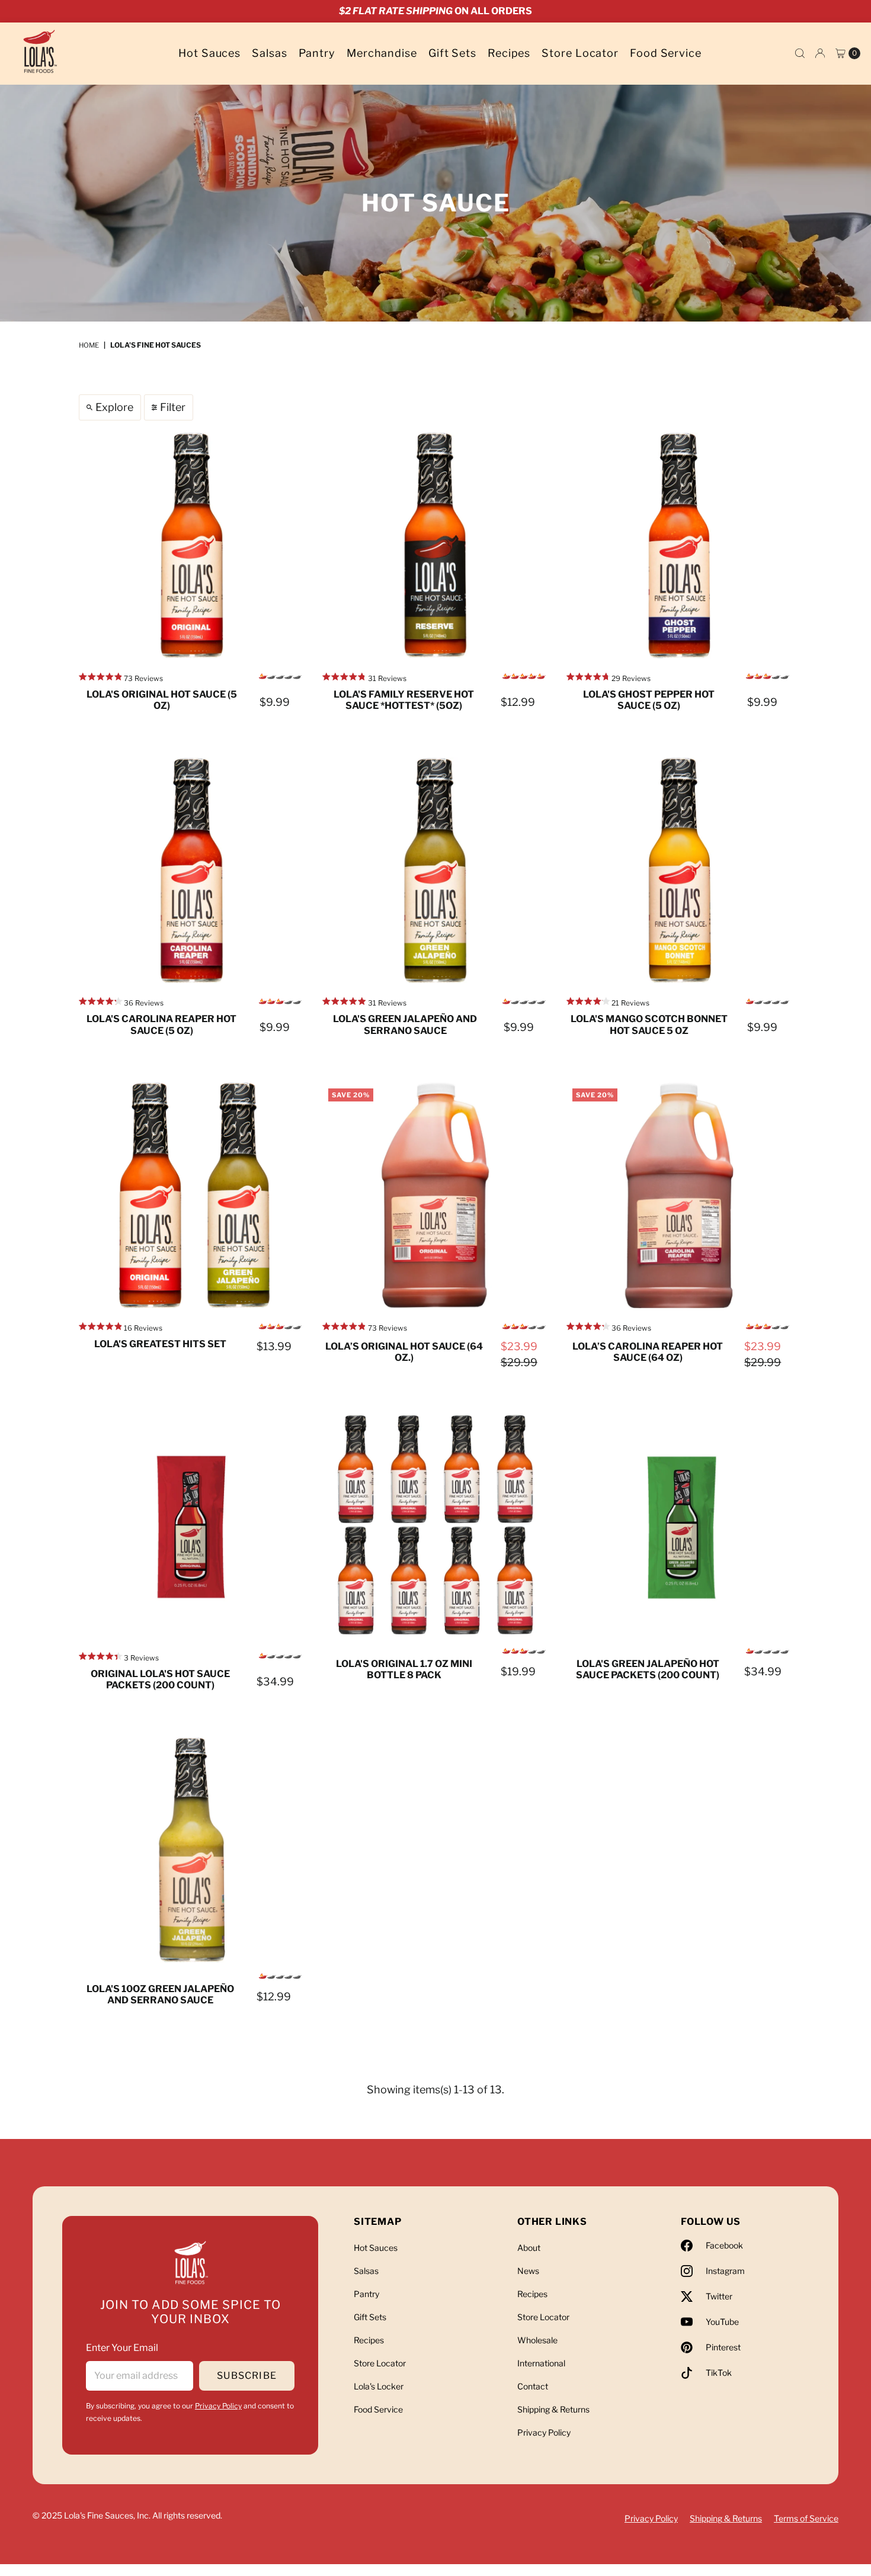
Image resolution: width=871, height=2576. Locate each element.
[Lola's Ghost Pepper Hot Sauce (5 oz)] (679, 545)
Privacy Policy (218, 2406)
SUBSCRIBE (247, 2376)
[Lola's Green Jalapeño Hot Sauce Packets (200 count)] (679, 1525)
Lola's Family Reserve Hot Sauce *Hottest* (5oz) (404, 700)
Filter (173, 407)
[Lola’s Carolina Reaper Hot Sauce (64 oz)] (679, 1195)
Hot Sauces (209, 53)
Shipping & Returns (553, 2409)
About (529, 2248)
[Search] (800, 53)
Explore (114, 407)
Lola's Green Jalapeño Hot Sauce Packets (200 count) (648, 1669)
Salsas (269, 53)
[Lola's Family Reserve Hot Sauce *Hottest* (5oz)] (435, 545)
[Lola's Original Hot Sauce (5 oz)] (192, 545)
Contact (533, 2386)
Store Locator (580, 53)
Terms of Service (806, 2518)
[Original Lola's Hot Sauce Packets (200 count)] (192, 1525)
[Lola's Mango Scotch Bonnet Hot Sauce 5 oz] (679, 870)
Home (89, 345)
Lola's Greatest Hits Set (160, 1344)
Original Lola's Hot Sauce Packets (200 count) (160, 1679)
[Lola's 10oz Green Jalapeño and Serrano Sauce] (192, 1850)
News (528, 2271)
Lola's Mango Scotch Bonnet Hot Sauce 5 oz (649, 1024)
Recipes (509, 53)
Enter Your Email (122, 2348)
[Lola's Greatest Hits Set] (192, 1195)
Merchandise (382, 53)
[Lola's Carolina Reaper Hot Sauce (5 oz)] (192, 870)
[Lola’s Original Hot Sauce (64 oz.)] (435, 1195)
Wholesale (537, 2340)
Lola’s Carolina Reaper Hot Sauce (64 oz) (648, 1352)
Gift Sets (452, 53)
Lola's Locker (379, 2386)
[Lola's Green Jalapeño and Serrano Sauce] (435, 870)
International (541, 2363)
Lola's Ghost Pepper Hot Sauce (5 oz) (649, 700)
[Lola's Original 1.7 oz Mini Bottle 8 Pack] (435, 1525)
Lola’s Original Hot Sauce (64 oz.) (404, 1352)
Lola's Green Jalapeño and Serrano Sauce (405, 1024)
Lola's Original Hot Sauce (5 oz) (162, 700)
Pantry (317, 53)
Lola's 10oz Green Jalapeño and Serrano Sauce (160, 1994)
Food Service (666, 53)
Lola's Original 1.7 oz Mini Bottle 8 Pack (404, 1669)
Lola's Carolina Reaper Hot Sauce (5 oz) (161, 1024)
